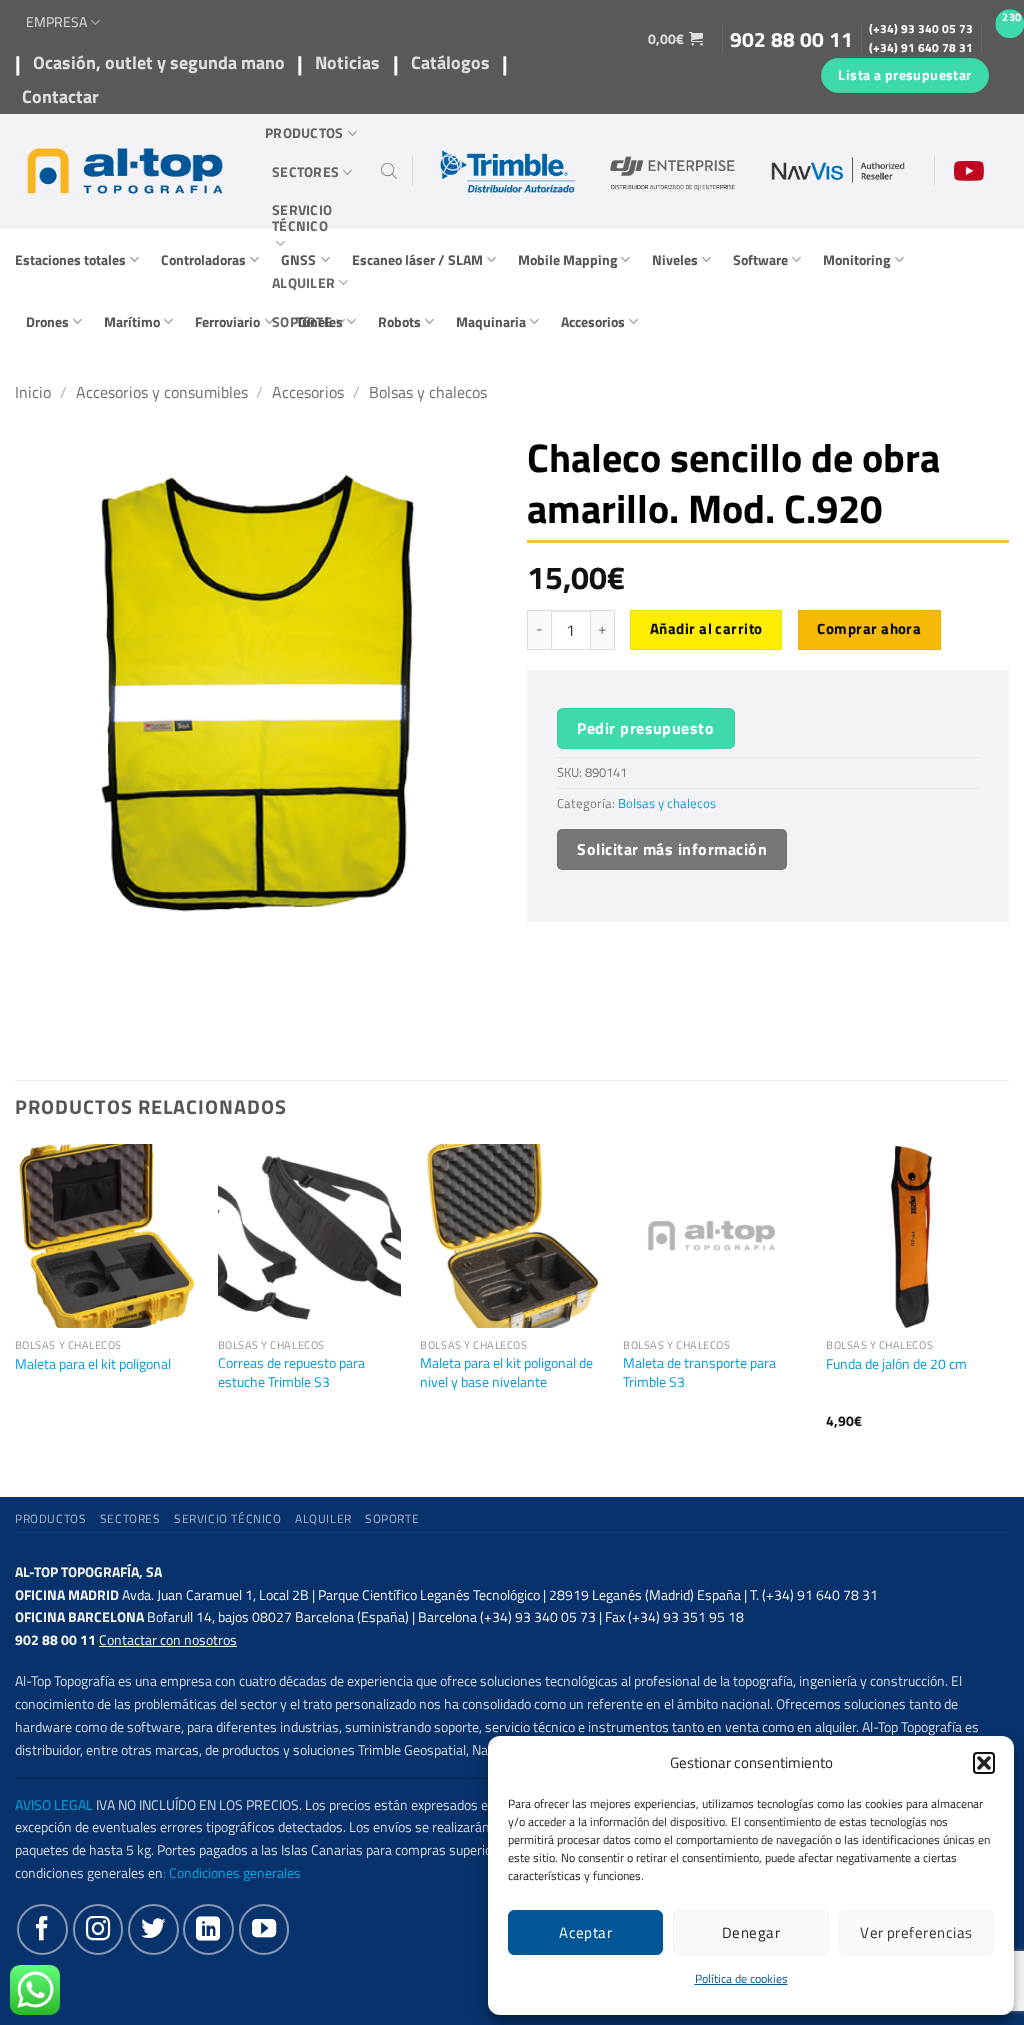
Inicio (33, 392)
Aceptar (585, 1932)
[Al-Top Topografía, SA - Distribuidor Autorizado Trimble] (125, 171)
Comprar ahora (869, 628)
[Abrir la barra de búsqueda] (389, 171)
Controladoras (203, 260)
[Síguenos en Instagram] (98, 1929)
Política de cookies (741, 1978)
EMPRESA (56, 22)
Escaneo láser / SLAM (417, 260)
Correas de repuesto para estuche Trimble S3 (291, 1372)
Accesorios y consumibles (162, 392)
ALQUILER (303, 283)
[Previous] (16, 1303)
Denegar (751, 1932)
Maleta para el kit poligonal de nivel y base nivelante (506, 1372)
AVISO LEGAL (54, 1805)
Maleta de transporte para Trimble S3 (699, 1372)
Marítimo (132, 322)
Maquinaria (491, 322)
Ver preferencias (916, 1932)
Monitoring (856, 260)
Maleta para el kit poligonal (93, 1364)
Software (760, 260)
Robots (399, 322)
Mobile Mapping (567, 260)
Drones (47, 322)
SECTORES (305, 172)
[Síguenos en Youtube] (264, 1929)
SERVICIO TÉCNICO (302, 218)
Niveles (675, 260)
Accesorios (593, 322)
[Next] (1008, 1303)
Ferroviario (227, 322)
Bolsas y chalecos (428, 392)
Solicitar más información (672, 849)
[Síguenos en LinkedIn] (208, 1929)
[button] (984, 1763)
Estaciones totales (70, 260)
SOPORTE (302, 322)
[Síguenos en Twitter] (153, 1929)
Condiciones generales (235, 1873)
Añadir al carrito (706, 628)
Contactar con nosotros (168, 1640)
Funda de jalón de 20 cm (896, 1364)
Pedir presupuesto (645, 728)
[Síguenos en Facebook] (42, 1929)
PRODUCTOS (304, 133)
